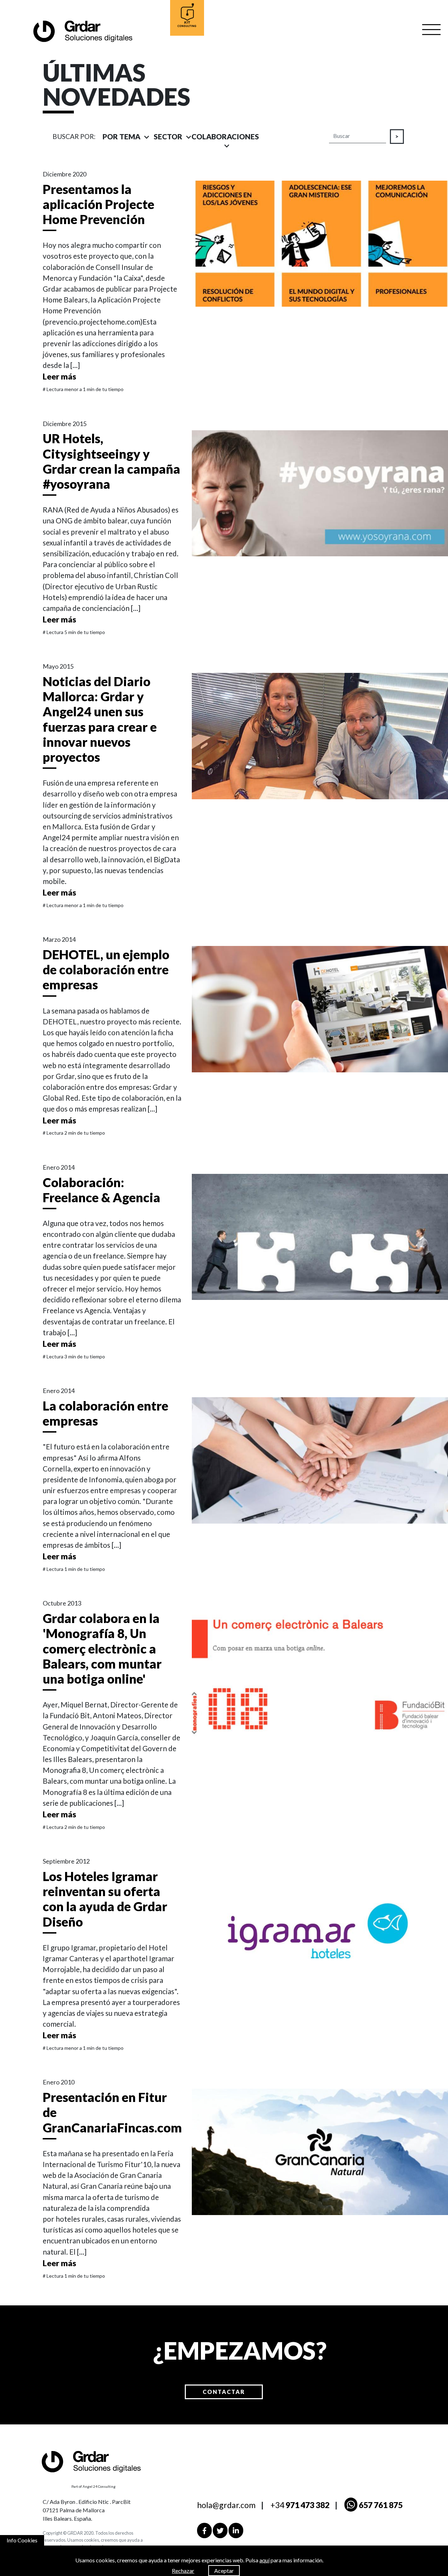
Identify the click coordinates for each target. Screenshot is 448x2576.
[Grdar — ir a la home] (82, 31)
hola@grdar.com (226, 2505)
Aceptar (224, 2571)
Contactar (224, 2392)
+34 (300, 2505)
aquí (264, 2560)
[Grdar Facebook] (204, 2530)
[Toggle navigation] (432, 30)
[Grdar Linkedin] (236, 2530)
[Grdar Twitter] (220, 2530)
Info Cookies (22, 2540)
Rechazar (183, 2571)
